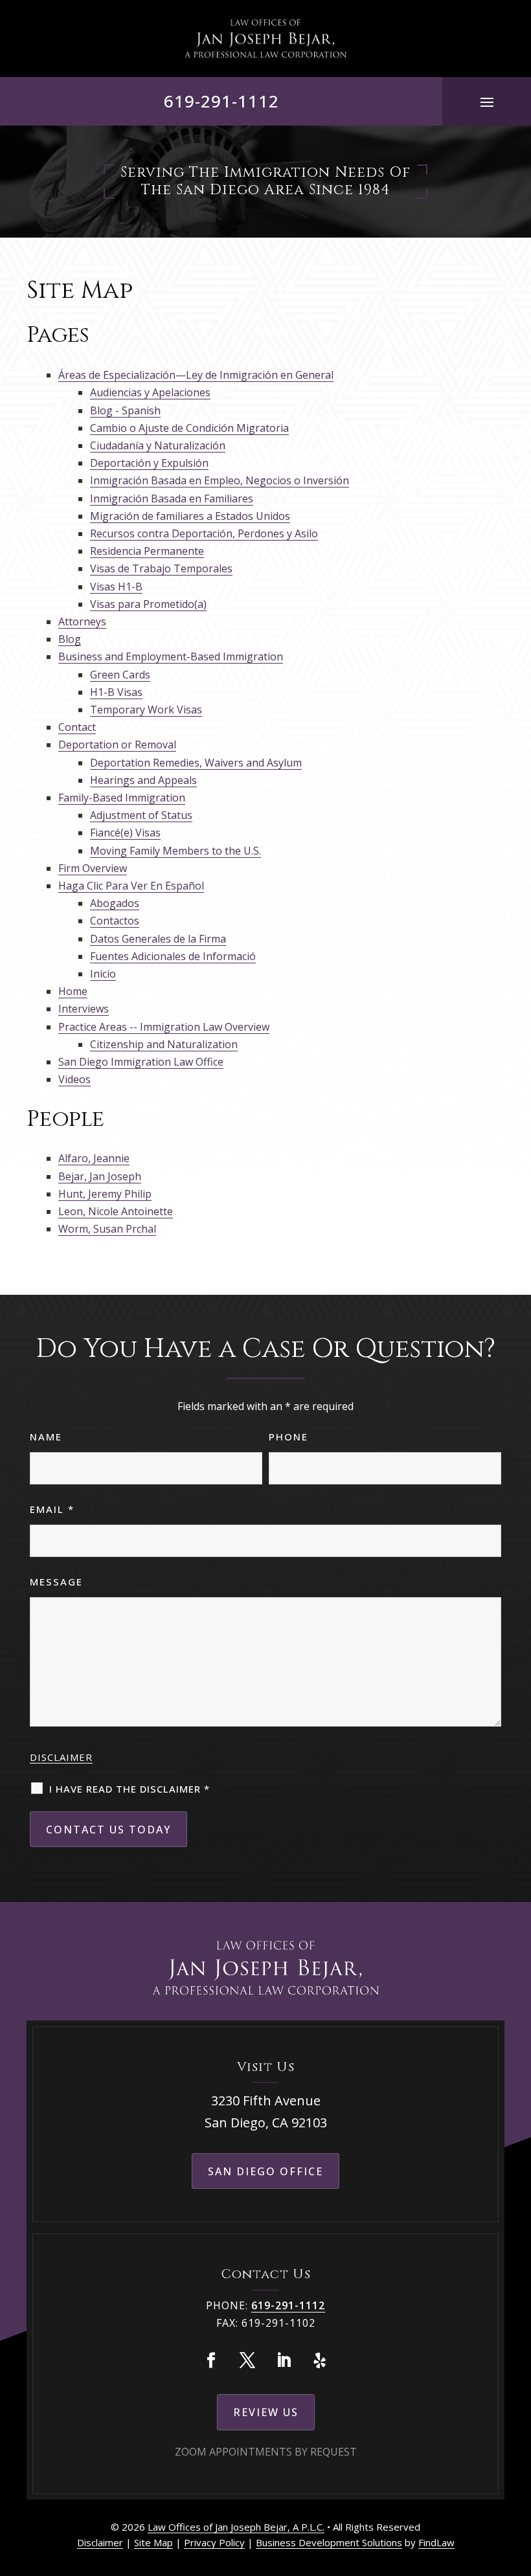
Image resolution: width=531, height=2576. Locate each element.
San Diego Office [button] (265, 2171)
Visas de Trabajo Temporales (161, 568)
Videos (74, 1079)
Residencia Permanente (147, 551)
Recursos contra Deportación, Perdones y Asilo (204, 533)
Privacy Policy (214, 2542)
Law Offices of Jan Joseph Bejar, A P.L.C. (236, 2527)
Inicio (103, 974)
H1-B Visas (116, 692)
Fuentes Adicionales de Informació (173, 956)
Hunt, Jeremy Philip (105, 1194)
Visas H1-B (116, 587)
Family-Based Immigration (122, 798)
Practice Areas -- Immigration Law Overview (164, 1027)
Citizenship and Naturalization (164, 1044)
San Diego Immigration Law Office (141, 1062)
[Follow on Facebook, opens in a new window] (211, 2360)
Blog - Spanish (125, 410)
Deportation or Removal (117, 745)
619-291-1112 (221, 101)
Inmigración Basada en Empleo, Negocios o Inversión (220, 480)
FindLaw (436, 2542)
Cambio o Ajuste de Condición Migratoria (189, 428)
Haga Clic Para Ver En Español (131, 886)
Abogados (115, 903)
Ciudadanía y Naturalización (158, 445)
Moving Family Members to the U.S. (175, 851)
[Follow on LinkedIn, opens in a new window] (284, 2360)
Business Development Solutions (329, 2542)
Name (46, 1437)
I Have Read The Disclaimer (130, 1789)
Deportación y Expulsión (149, 463)
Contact (77, 727)
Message (56, 1582)
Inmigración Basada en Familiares (172, 498)
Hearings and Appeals (143, 780)
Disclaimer (61, 1757)
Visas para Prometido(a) (148, 604)
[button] (487, 102)
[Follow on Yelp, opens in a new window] (320, 2360)
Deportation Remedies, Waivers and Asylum (196, 763)
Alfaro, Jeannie (94, 1158)
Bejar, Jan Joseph (100, 1176)
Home (73, 991)
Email (52, 1509)
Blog (70, 639)
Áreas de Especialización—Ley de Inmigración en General (196, 375)
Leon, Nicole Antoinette (116, 1211)
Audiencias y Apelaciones (150, 392)
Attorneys (82, 622)
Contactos (115, 921)
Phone (288, 1437)
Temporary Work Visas (146, 710)
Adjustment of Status (141, 815)
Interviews (84, 1009)
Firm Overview (93, 868)
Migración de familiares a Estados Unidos (190, 516)
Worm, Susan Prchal (107, 1229)
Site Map (153, 2542)
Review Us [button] (266, 2412)
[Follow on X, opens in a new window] (247, 2360)
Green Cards (120, 675)
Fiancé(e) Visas (125, 833)
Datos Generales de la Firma (158, 939)
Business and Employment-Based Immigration (171, 656)
